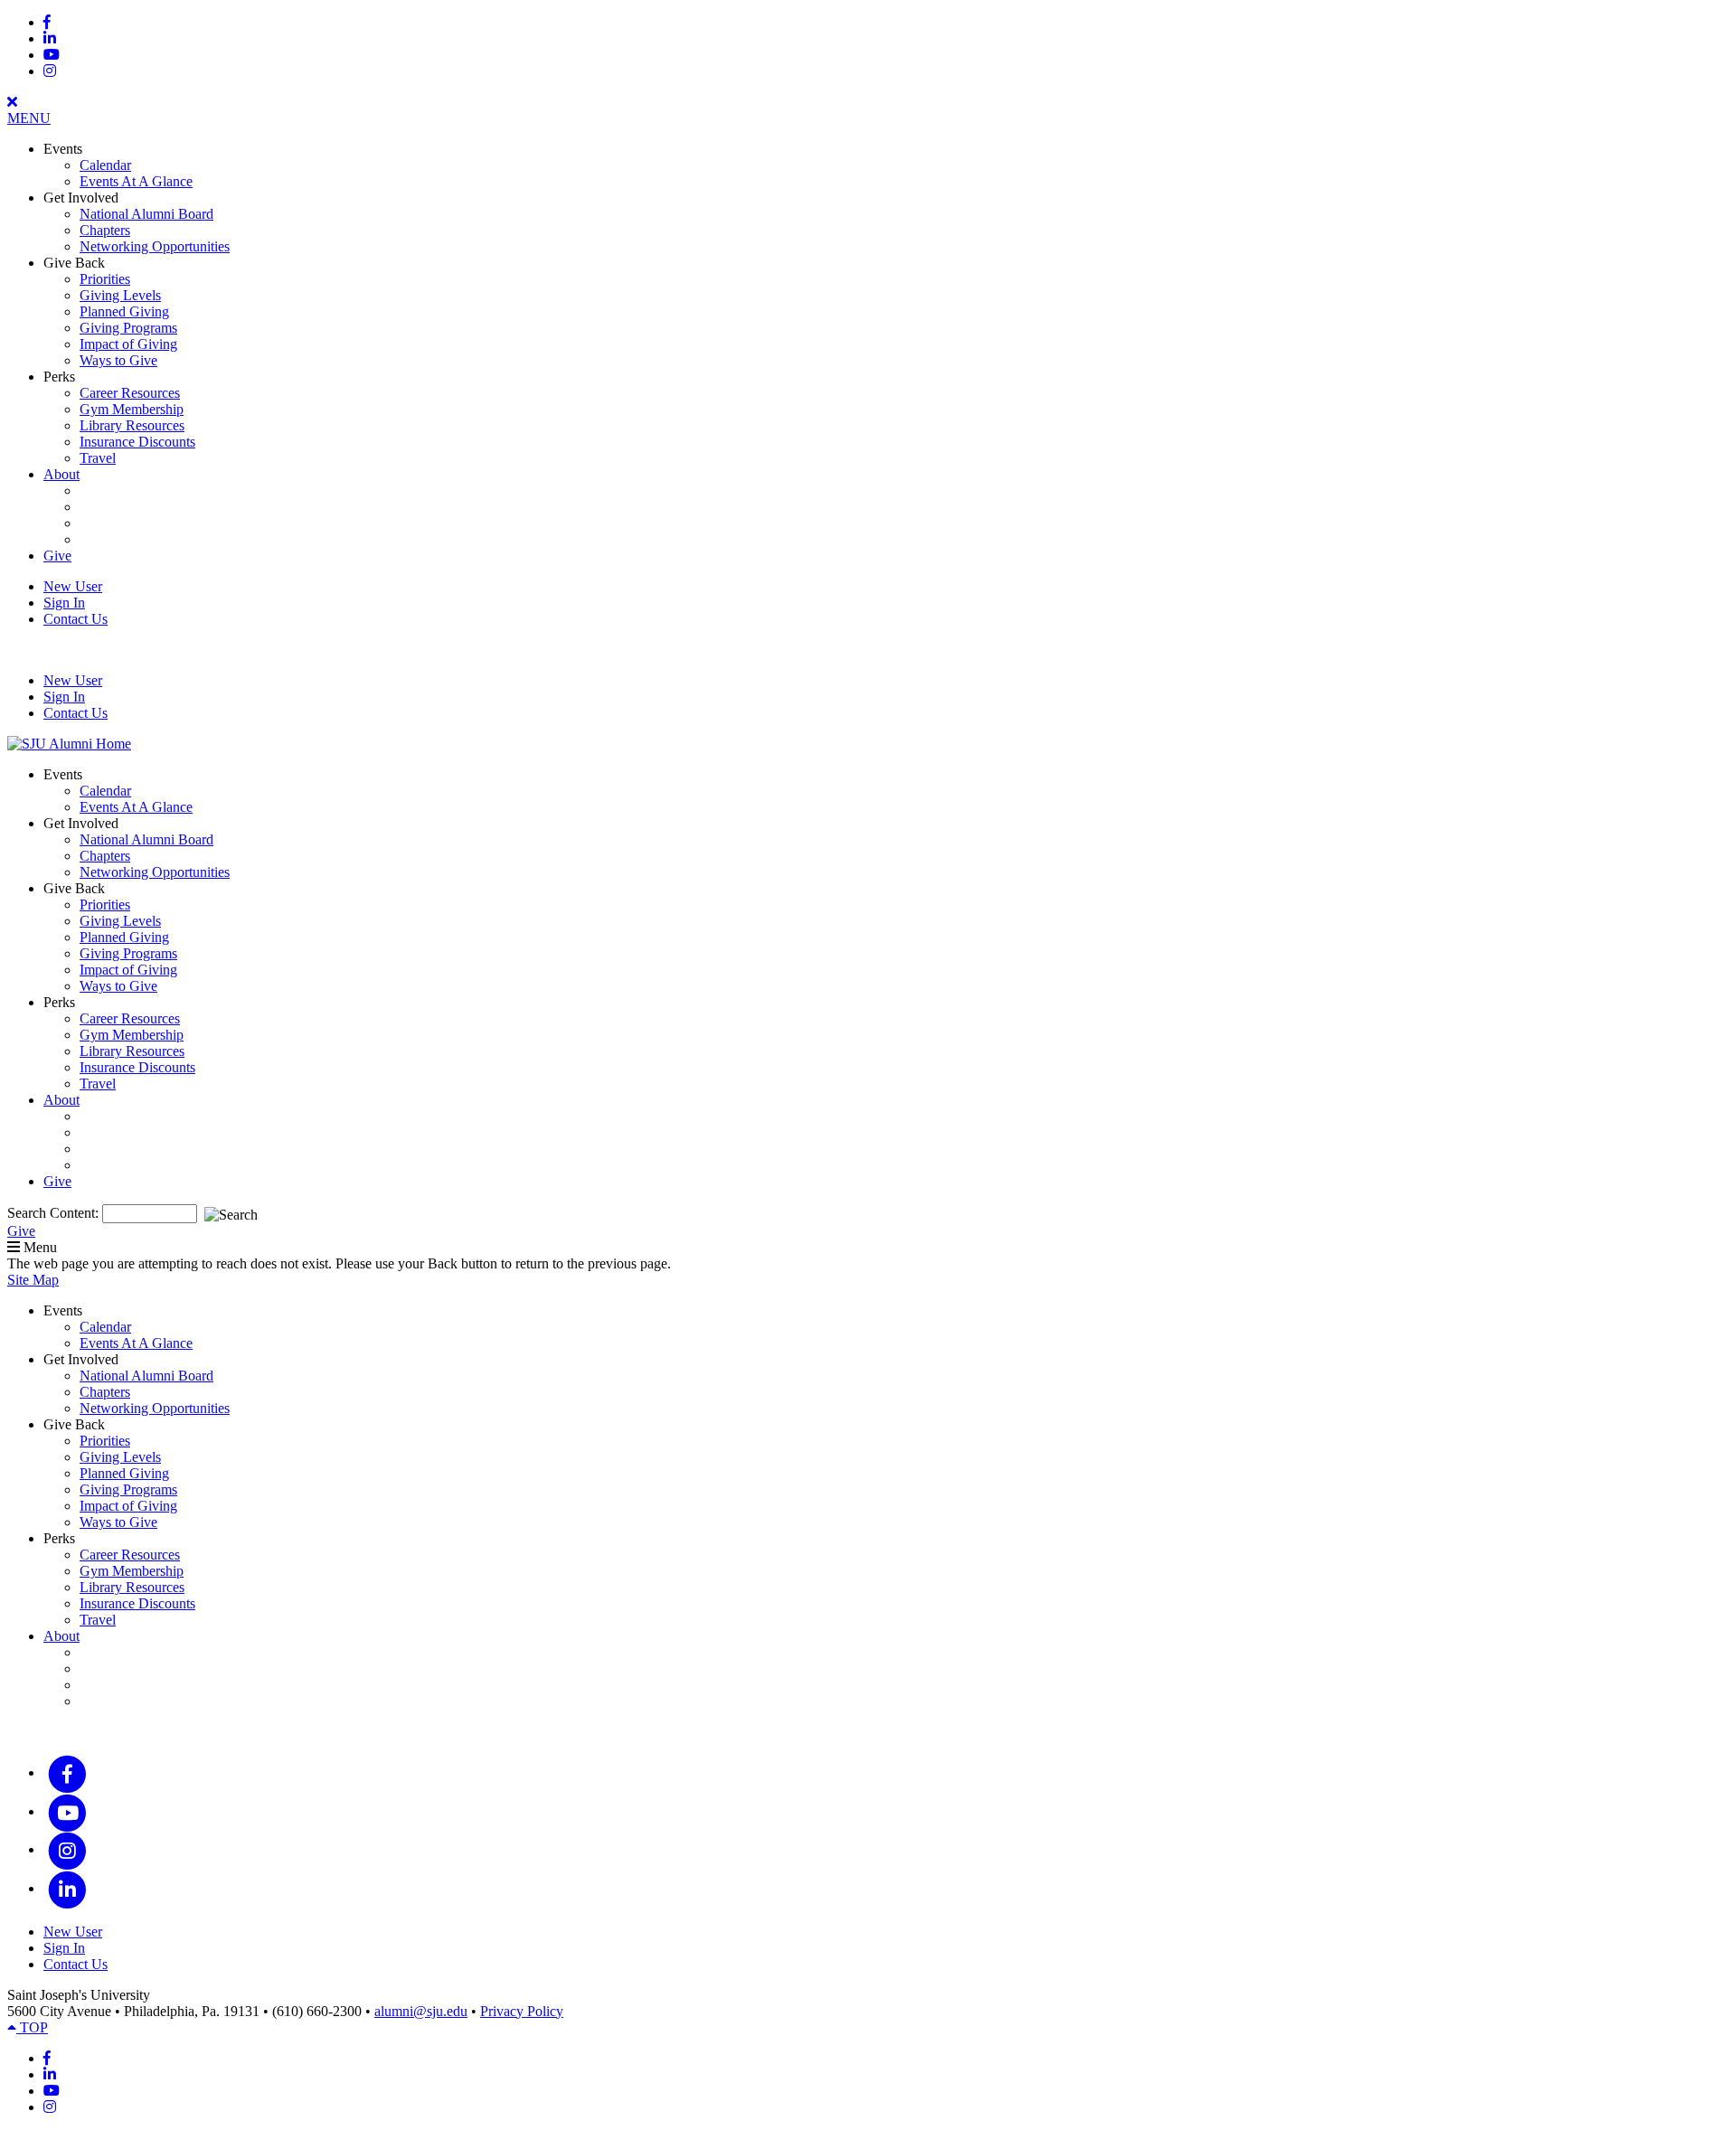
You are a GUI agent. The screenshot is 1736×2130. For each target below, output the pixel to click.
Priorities (105, 279)
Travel (98, 458)
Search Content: (55, 1213)
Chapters (105, 230)
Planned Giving (124, 311)
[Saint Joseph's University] (69, 744)
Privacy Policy (522, 2011)
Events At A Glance (136, 181)
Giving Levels (120, 295)
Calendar (105, 165)
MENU (29, 118)
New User (73, 586)
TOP (32, 2027)
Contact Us (75, 619)
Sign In (64, 603)
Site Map (33, 1280)
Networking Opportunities (155, 246)
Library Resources (132, 425)
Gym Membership (132, 409)
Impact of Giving (128, 344)
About (61, 474)
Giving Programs (128, 328)
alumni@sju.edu (421, 2011)
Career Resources (130, 393)
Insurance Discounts (137, 442)
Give (57, 556)
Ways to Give (118, 360)
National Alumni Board (146, 214)
